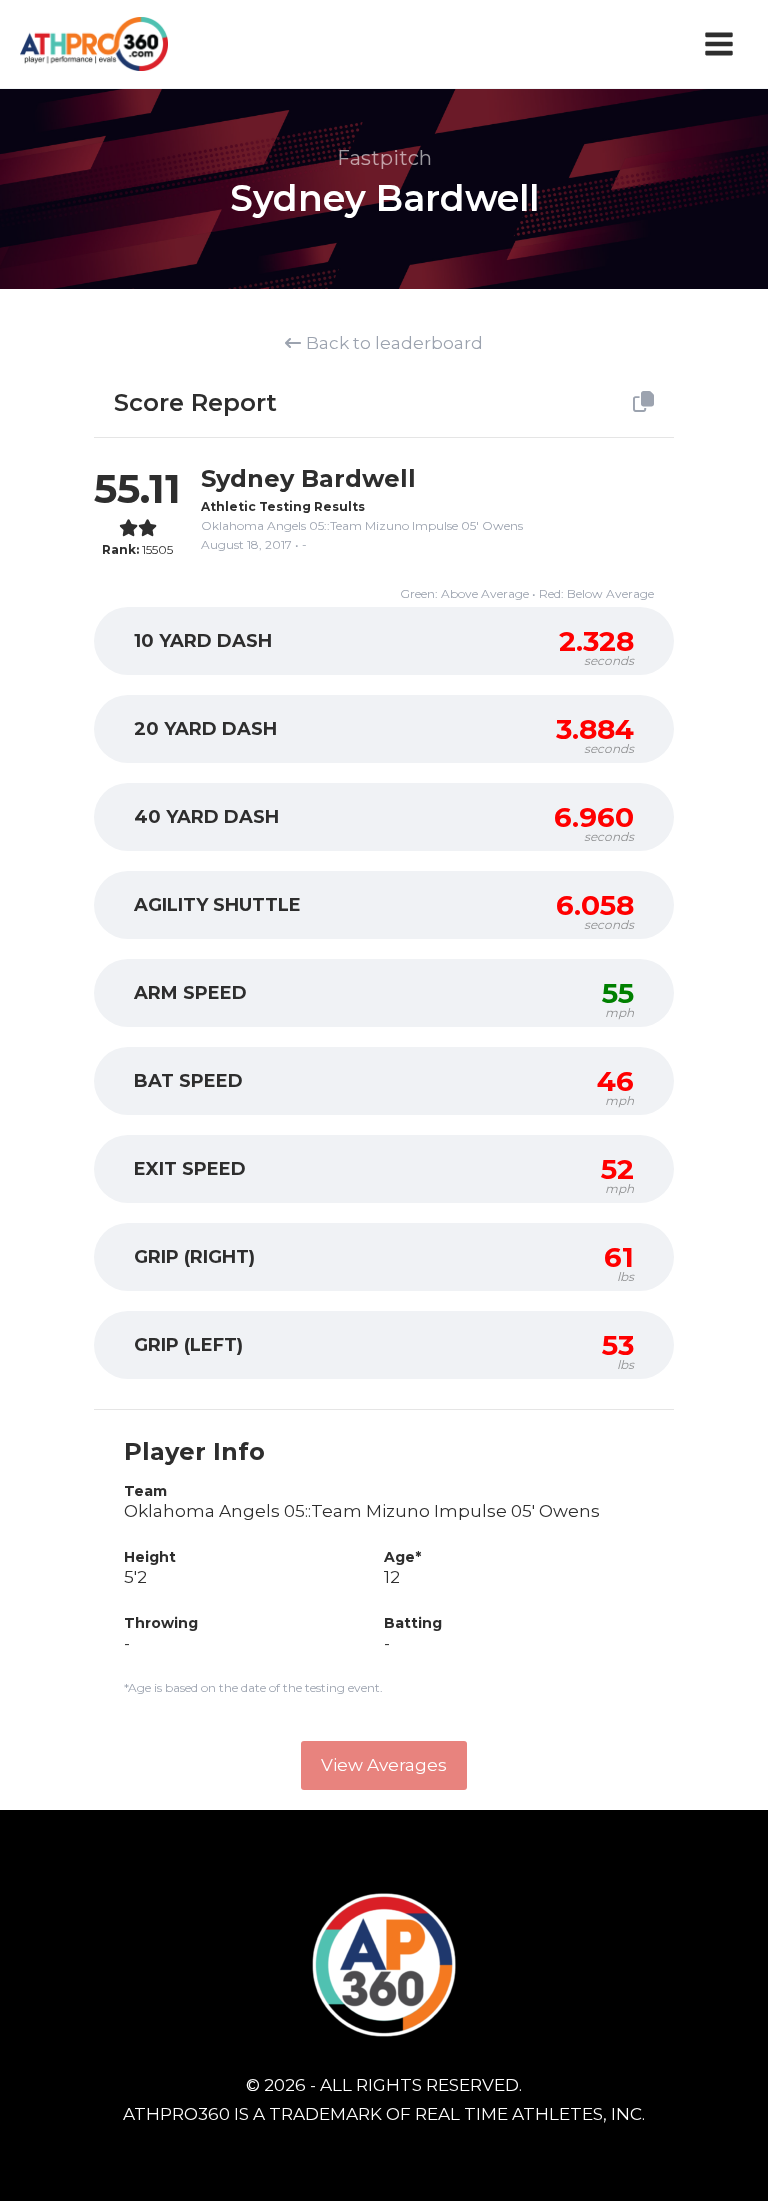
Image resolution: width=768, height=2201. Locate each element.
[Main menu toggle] (720, 44)
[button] (384, 1765)
